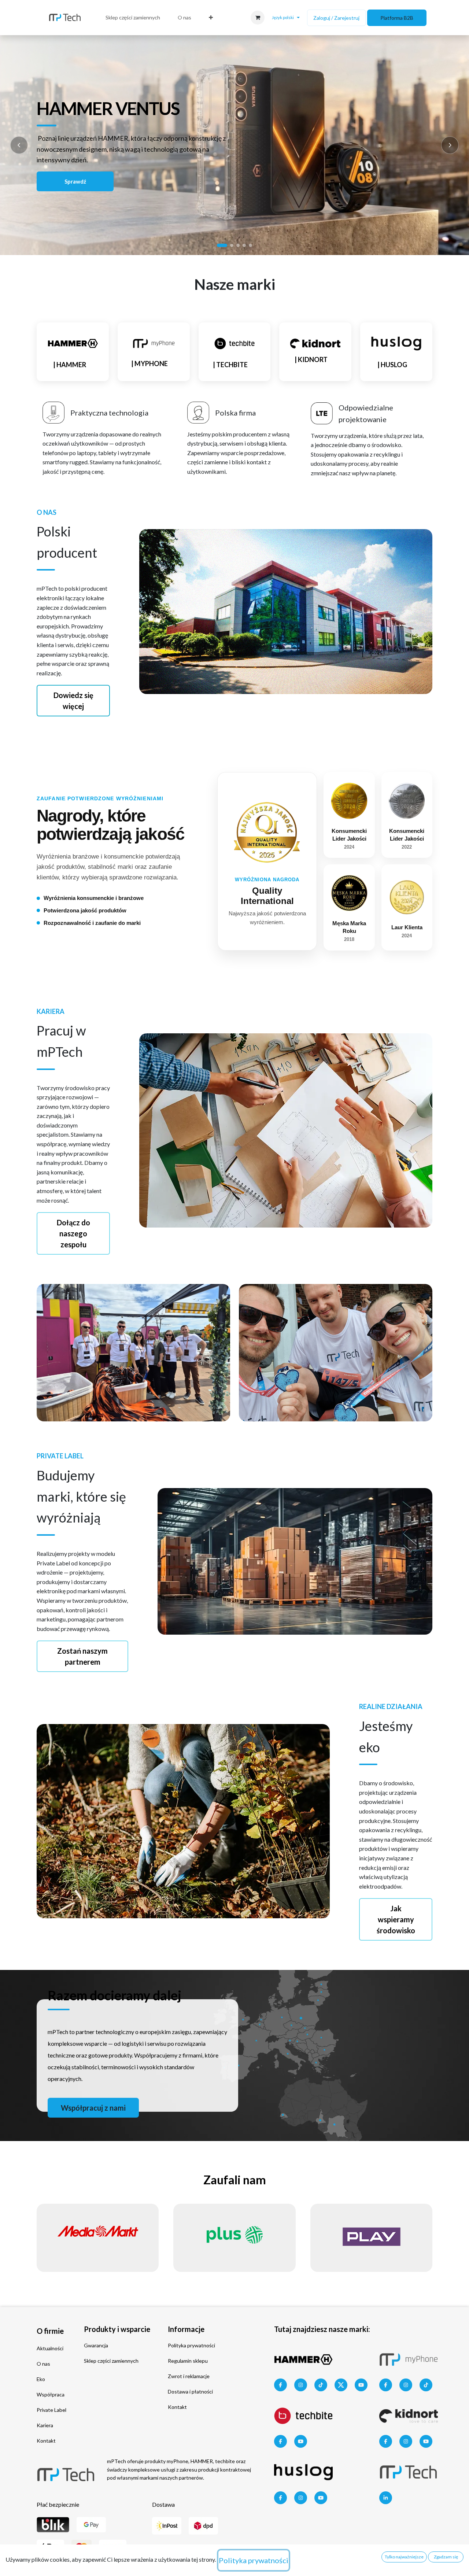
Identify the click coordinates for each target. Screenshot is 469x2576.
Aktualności (50, 2348)
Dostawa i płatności (190, 2392)
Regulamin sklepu (188, 2361)
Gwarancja (96, 2345)
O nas (43, 2364)
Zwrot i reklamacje (189, 2376)
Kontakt (46, 2441)
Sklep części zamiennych (111, 2361)
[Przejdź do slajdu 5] (250, 245)
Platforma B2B (397, 18)
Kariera (45, 2425)
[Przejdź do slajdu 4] (244, 245)
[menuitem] (133, 18)
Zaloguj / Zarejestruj (336, 18)
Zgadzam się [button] (446, 2557)
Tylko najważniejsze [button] (404, 2557)
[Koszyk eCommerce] (258, 18)
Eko (41, 2379)
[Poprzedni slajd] (19, 145)
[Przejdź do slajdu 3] (238, 245)
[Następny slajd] (450, 145)
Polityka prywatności (191, 2345)
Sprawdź (75, 181)
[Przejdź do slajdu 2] (232, 245)
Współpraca (51, 2394)
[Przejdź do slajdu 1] (222, 245)
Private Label (51, 2410)
